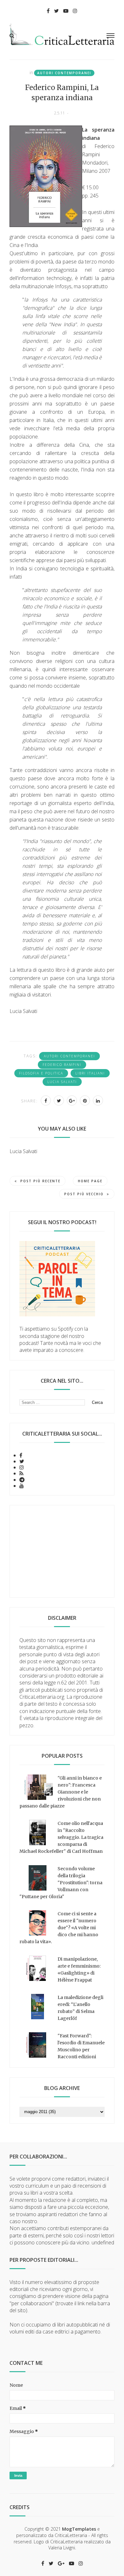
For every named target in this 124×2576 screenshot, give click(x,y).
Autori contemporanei (64, 73)
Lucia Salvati (62, 1082)
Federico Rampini (62, 1065)
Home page (90, 1181)
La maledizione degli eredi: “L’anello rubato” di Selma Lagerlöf (80, 2008)
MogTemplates (79, 2529)
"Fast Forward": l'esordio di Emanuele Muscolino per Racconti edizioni (81, 2046)
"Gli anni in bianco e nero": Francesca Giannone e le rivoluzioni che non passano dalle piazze (61, 1792)
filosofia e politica (41, 1073)
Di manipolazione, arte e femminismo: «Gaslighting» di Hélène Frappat (79, 1969)
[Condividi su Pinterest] (85, 1100)
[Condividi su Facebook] (46, 1100)
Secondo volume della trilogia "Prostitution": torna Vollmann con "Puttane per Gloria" (61, 1883)
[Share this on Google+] (72, 1100)
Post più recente (40, 1181)
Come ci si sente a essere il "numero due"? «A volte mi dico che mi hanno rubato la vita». (59, 1928)
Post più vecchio (84, 1194)
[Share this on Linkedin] (98, 1100)
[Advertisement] (62, 1551)
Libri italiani (90, 1073)
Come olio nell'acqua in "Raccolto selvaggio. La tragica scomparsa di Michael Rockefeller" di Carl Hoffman (61, 1837)
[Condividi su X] (59, 1100)
